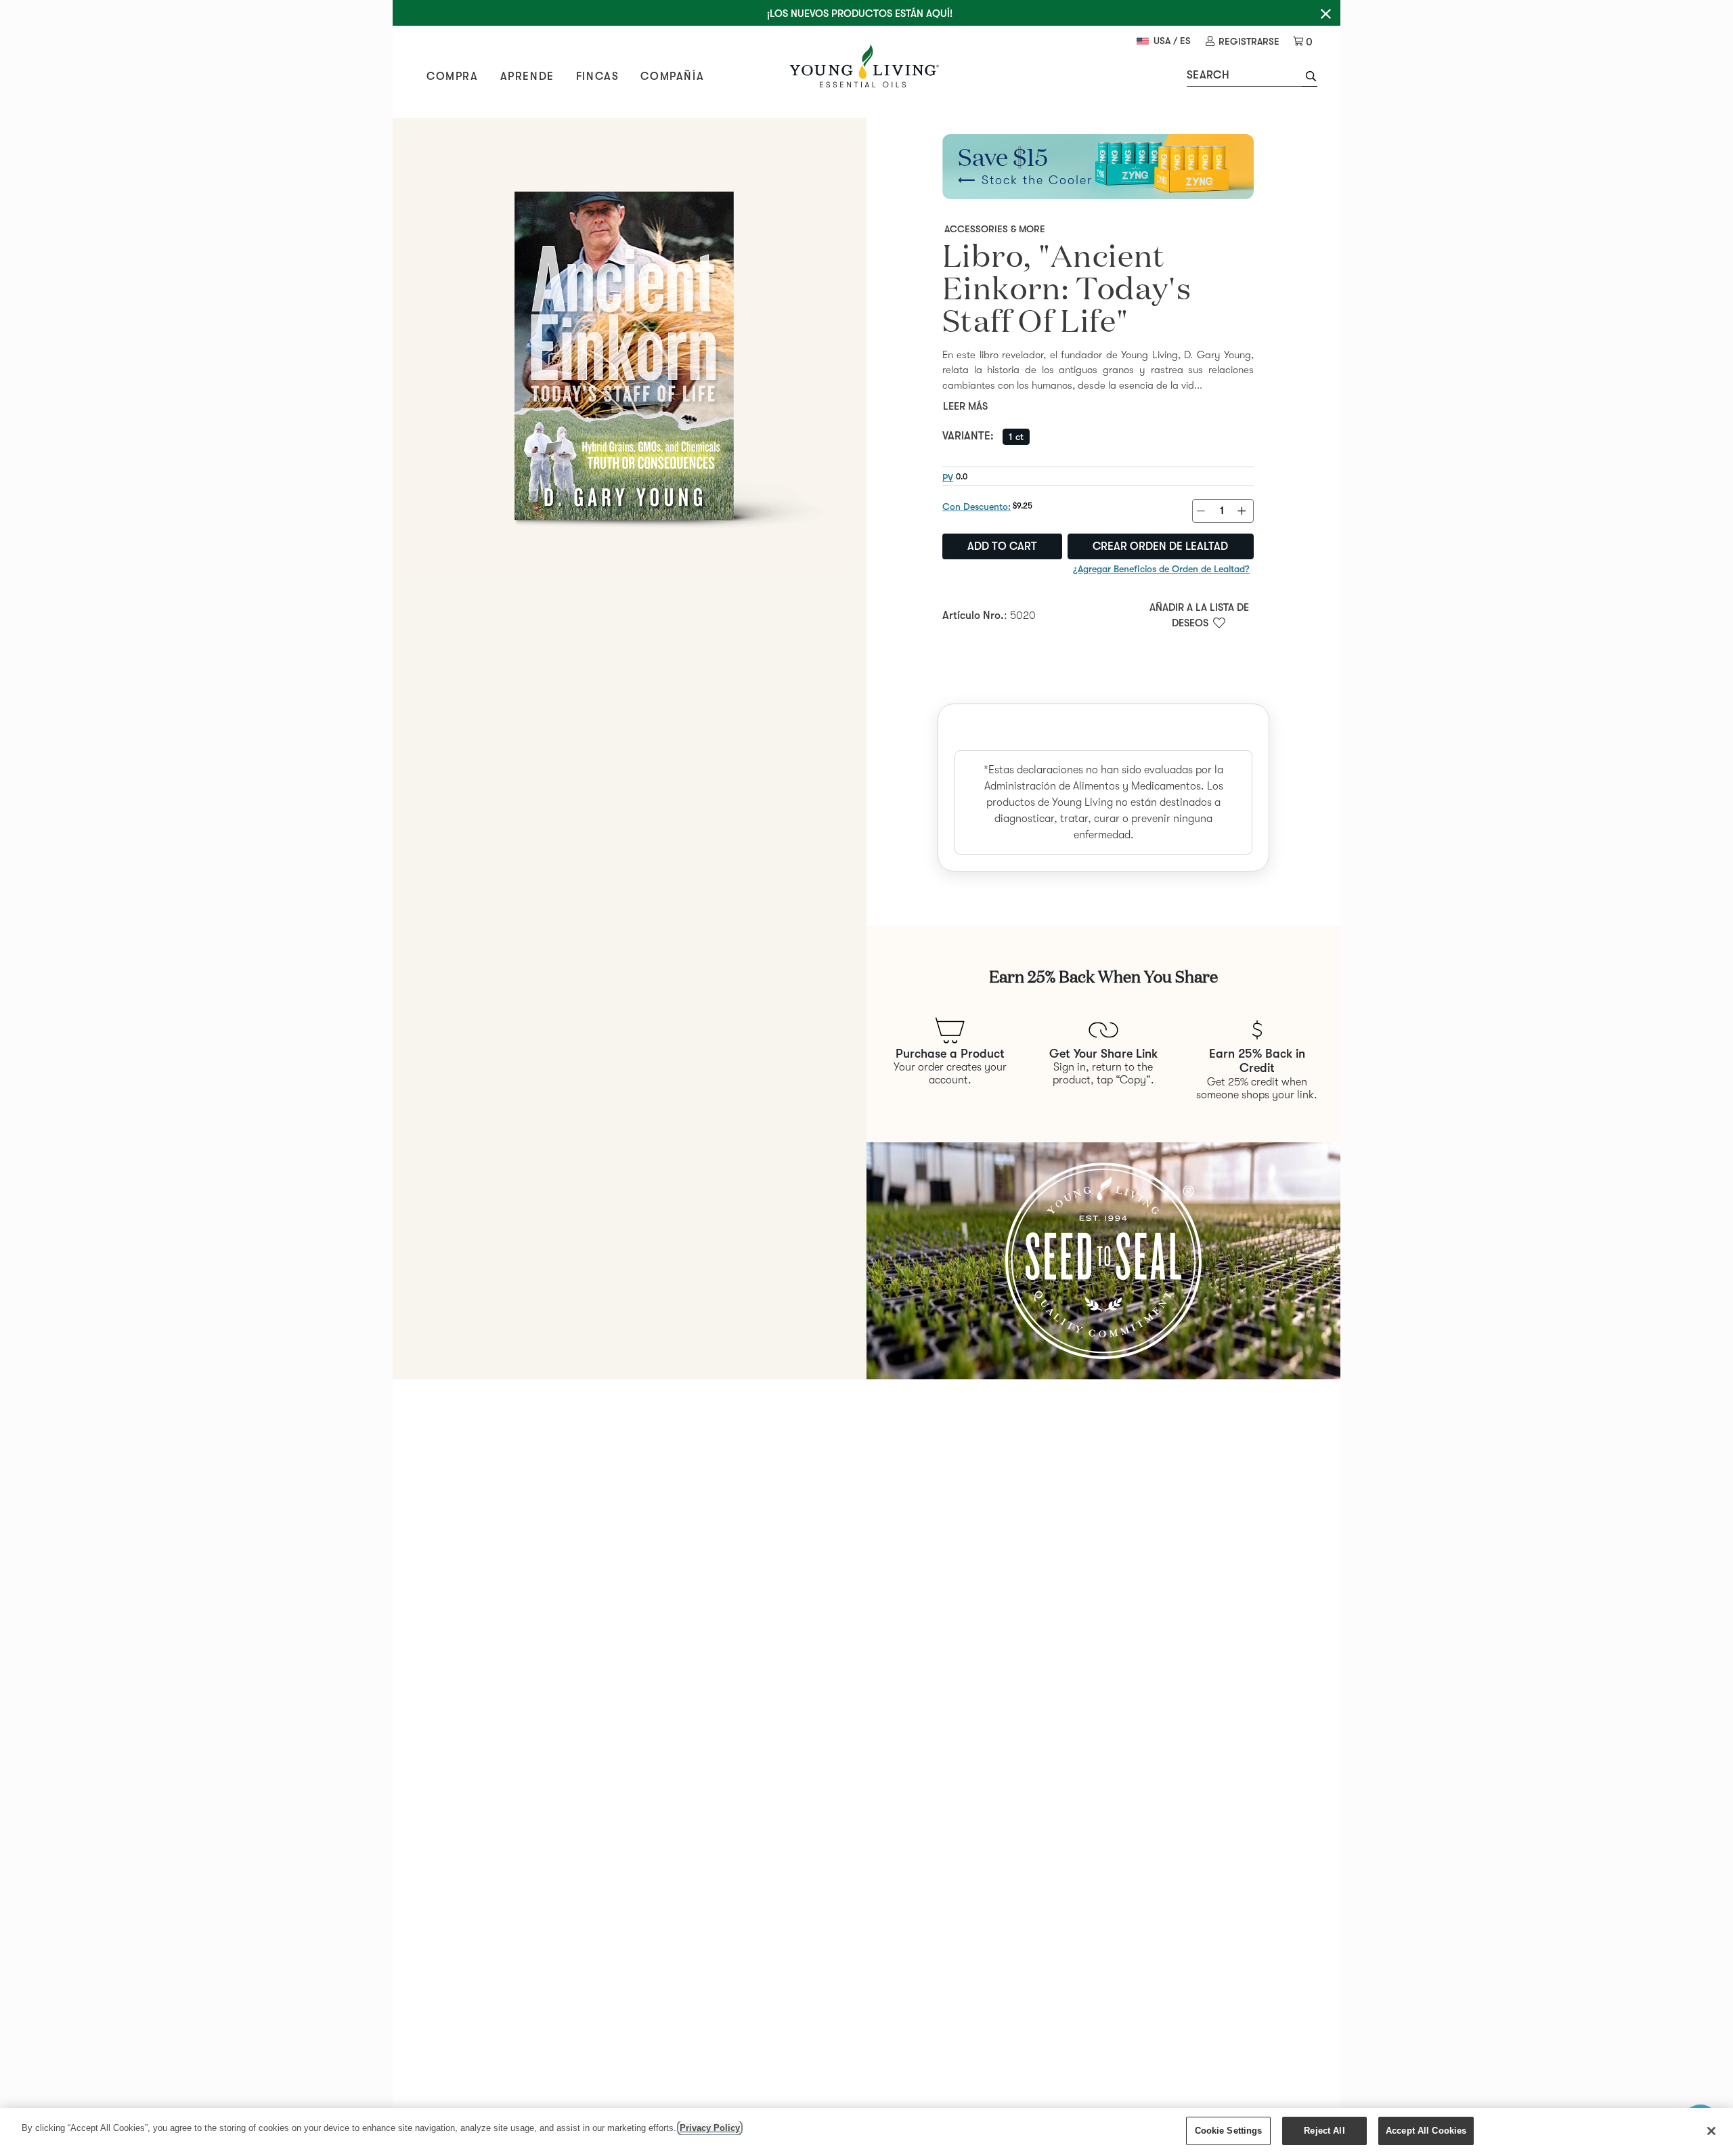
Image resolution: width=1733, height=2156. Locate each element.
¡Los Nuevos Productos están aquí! (860, 14)
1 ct (1016, 437)
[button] (1310, 78)
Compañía (672, 77)
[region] (866, 2132)
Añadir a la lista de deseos (1199, 615)
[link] (1243, 42)
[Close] (1711, 2131)
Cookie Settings (1229, 2131)
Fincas (598, 77)
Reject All (1324, 2131)
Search (1208, 75)
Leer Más (965, 406)
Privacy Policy (710, 2128)
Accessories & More (995, 229)
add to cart (1002, 546)
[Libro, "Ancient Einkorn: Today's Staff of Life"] (630, 355)
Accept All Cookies (1426, 2131)
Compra (453, 77)
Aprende (527, 77)
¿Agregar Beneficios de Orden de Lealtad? (1161, 569)
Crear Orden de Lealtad (1160, 546)
